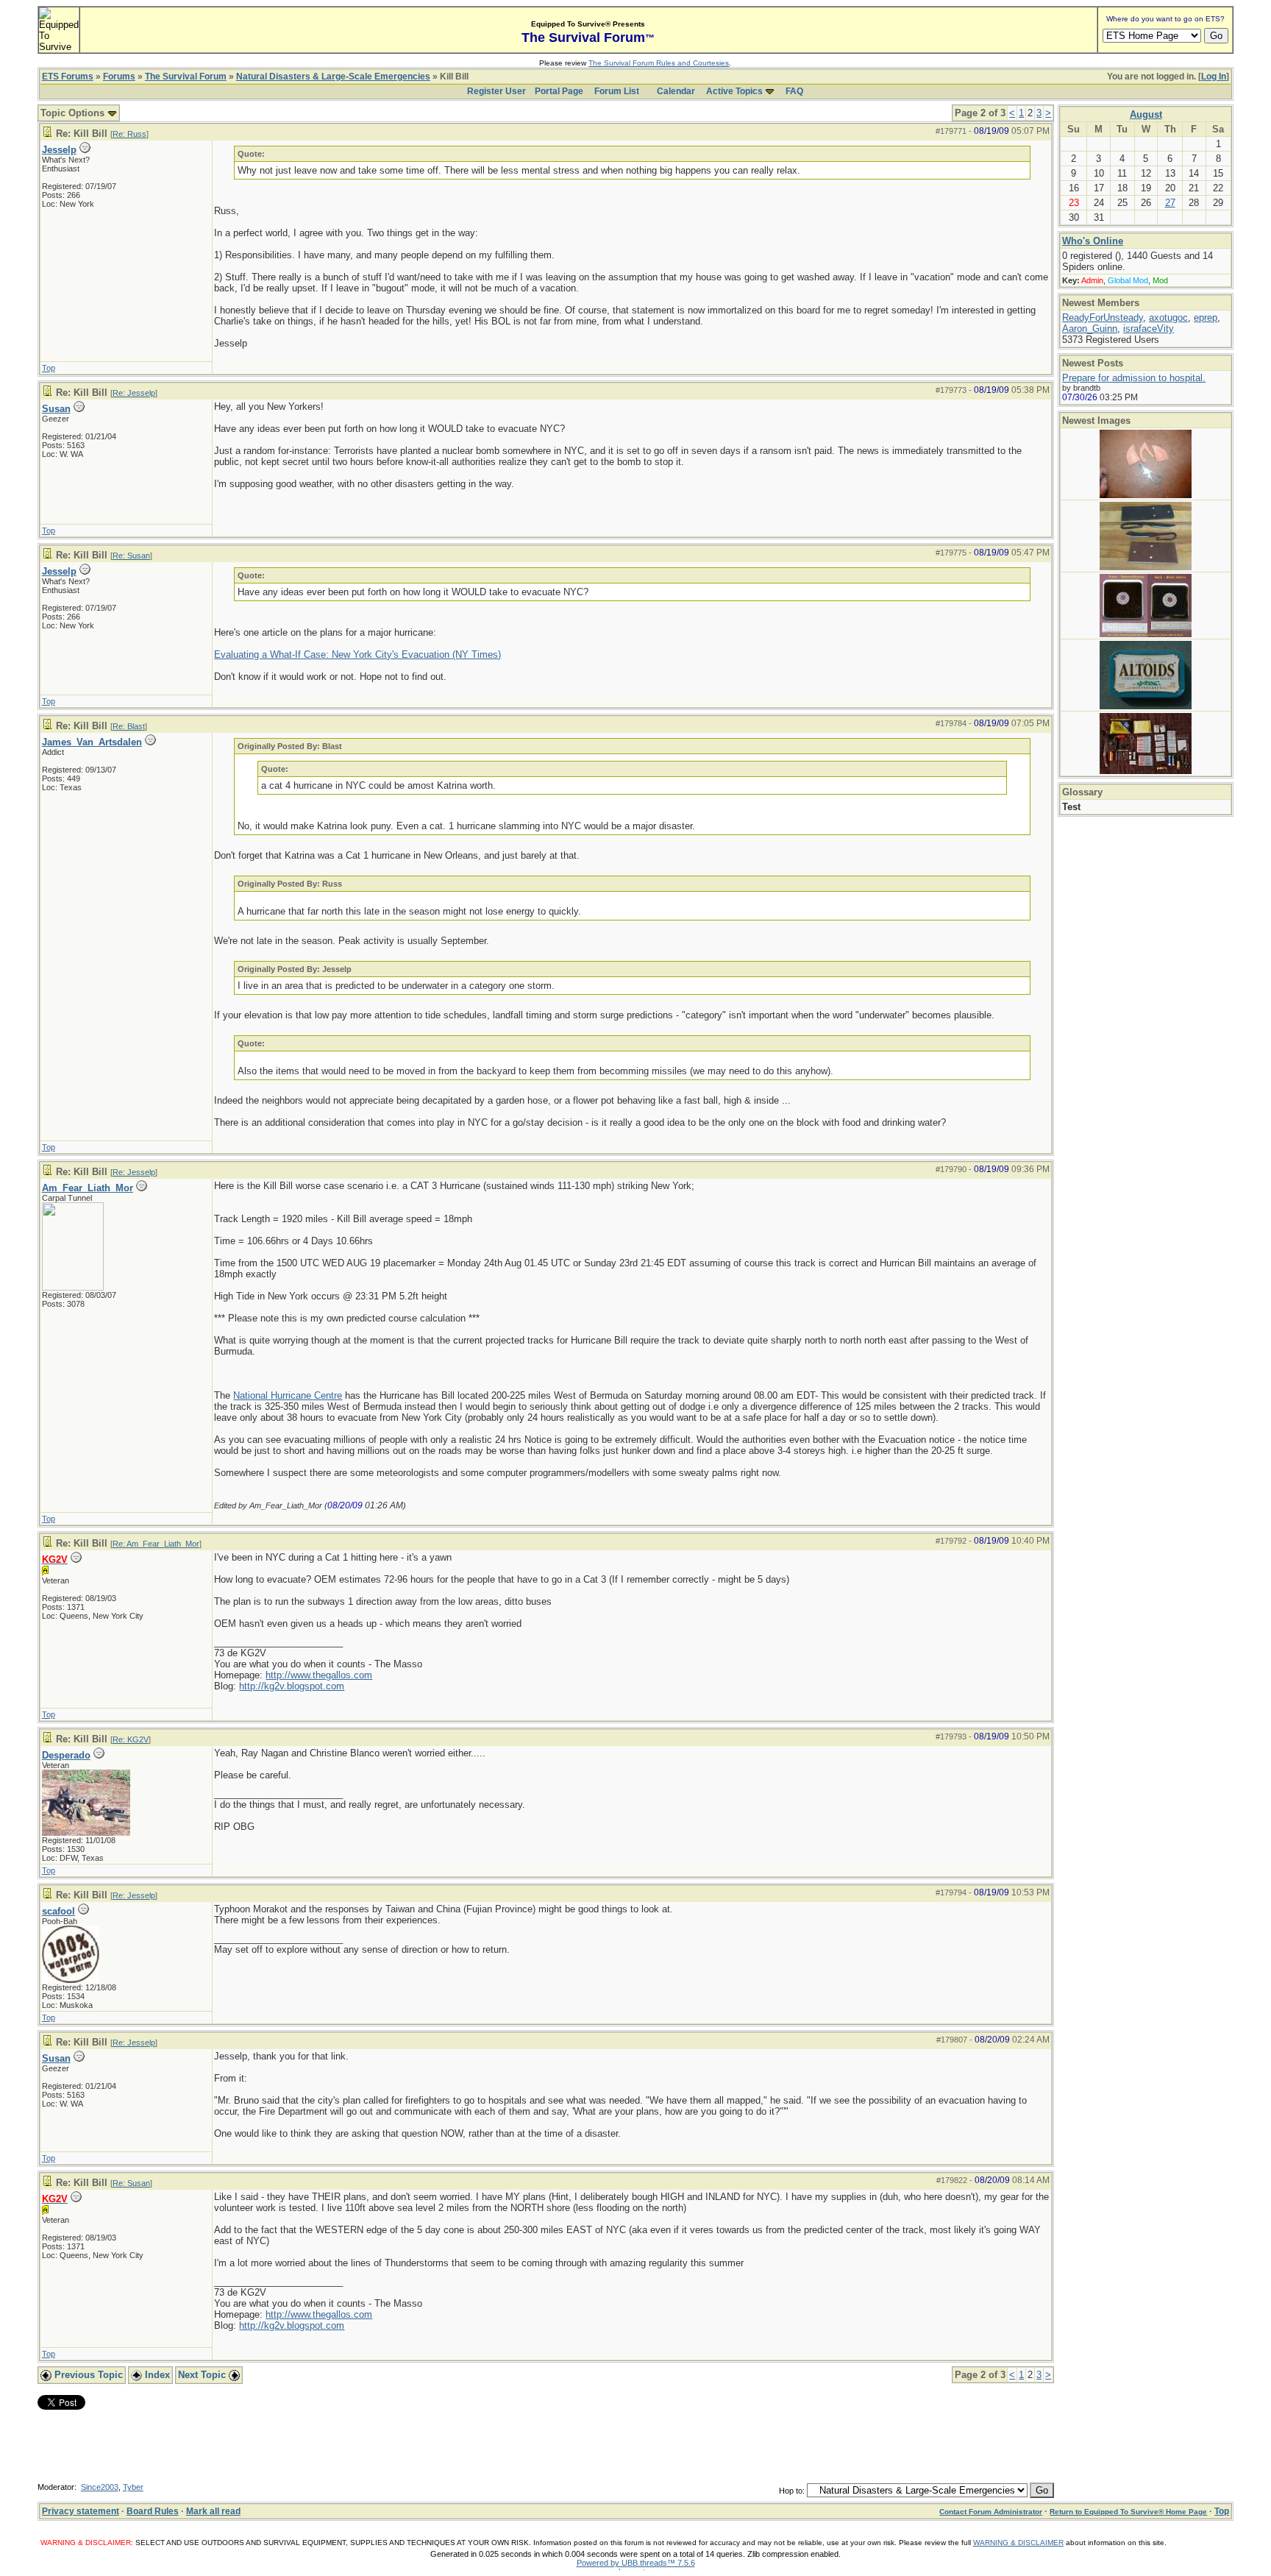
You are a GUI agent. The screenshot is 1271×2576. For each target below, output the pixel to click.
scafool (58, 1911)
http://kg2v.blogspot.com (292, 1686)
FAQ (794, 91)
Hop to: (792, 2491)
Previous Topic (87, 2375)
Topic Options (74, 113)
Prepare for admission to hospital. (1134, 378)
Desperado (66, 1755)
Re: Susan (131, 556)
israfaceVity (1149, 329)
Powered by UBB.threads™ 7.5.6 (636, 2563)
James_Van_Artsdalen (92, 742)
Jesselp (59, 150)
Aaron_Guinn (1090, 329)
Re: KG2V (131, 1739)
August (1146, 114)
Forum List (617, 91)
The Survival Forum (186, 77)
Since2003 (100, 2487)
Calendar (676, 91)
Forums (119, 77)
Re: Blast (129, 726)
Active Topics (734, 91)
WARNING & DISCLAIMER (1018, 2543)
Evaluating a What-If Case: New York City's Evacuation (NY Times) (357, 654)
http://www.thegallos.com (319, 1675)
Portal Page (559, 91)
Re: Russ (129, 134)
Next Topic (203, 2375)
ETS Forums (68, 77)
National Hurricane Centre (288, 1395)
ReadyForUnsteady (1103, 317)
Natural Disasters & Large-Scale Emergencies (333, 77)
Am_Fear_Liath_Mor (88, 1188)
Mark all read (213, 2511)
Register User (496, 91)
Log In (1214, 77)
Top (49, 368)
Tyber (133, 2487)
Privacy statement (81, 2511)
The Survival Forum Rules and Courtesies (659, 63)
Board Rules (153, 2511)
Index (156, 2375)
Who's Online (1093, 241)
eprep (1206, 317)
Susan (56, 409)
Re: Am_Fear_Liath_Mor (156, 1544)
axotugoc (1168, 317)
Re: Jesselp (134, 393)
